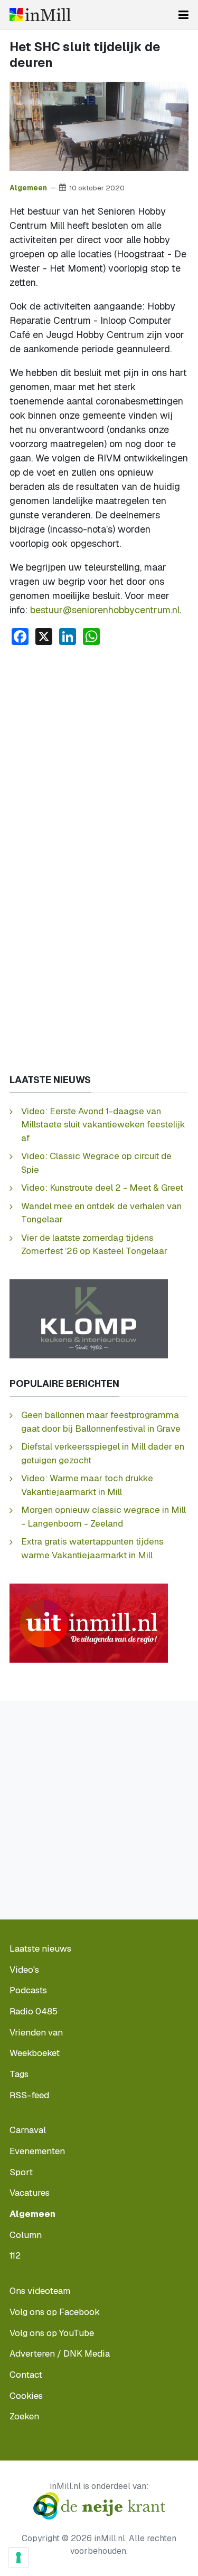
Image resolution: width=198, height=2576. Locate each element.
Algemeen (28, 188)
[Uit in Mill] (89, 1622)
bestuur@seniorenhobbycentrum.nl (105, 610)
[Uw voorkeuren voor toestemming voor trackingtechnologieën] (18, 2558)
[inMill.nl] (40, 15)
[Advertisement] (99, 758)
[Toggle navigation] (183, 15)
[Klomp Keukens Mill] (89, 1318)
